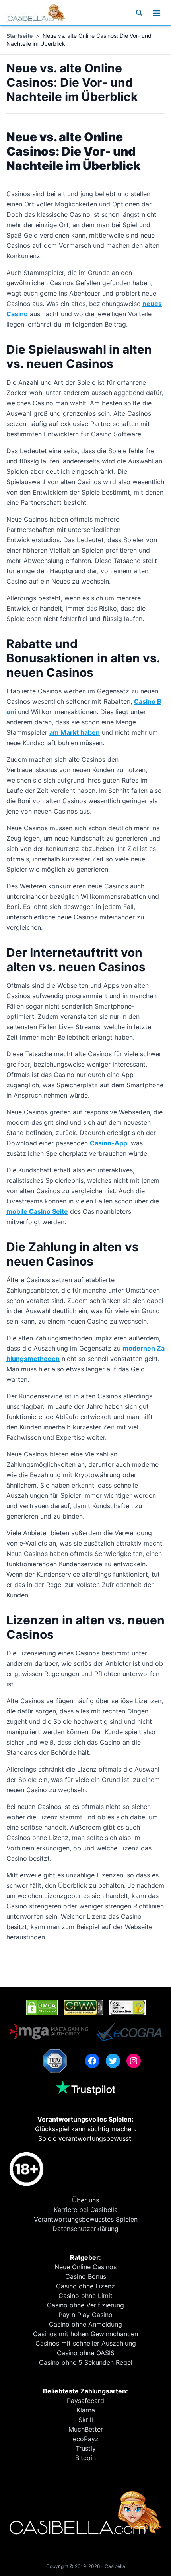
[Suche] (139, 13)
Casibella (115, 2566)
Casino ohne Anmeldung (85, 2324)
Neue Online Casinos (85, 2267)
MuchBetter (86, 2429)
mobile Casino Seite (37, 1211)
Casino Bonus (86, 2276)
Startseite (19, 36)
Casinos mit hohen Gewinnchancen (85, 2334)
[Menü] (157, 13)
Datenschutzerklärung (85, 2229)
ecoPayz (86, 2439)
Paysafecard (85, 2401)
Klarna (86, 2410)
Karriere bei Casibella (86, 2210)
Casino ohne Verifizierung (85, 2305)
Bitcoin (85, 2458)
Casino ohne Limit (85, 2296)
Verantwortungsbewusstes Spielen (86, 2219)
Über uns (85, 2200)
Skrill (86, 2420)
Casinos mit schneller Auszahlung (86, 2343)
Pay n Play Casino (85, 2315)
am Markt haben (75, 732)
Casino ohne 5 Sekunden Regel (86, 2362)
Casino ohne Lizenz (85, 2286)
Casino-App (109, 1143)
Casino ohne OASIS (86, 2353)
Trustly (86, 2448)
